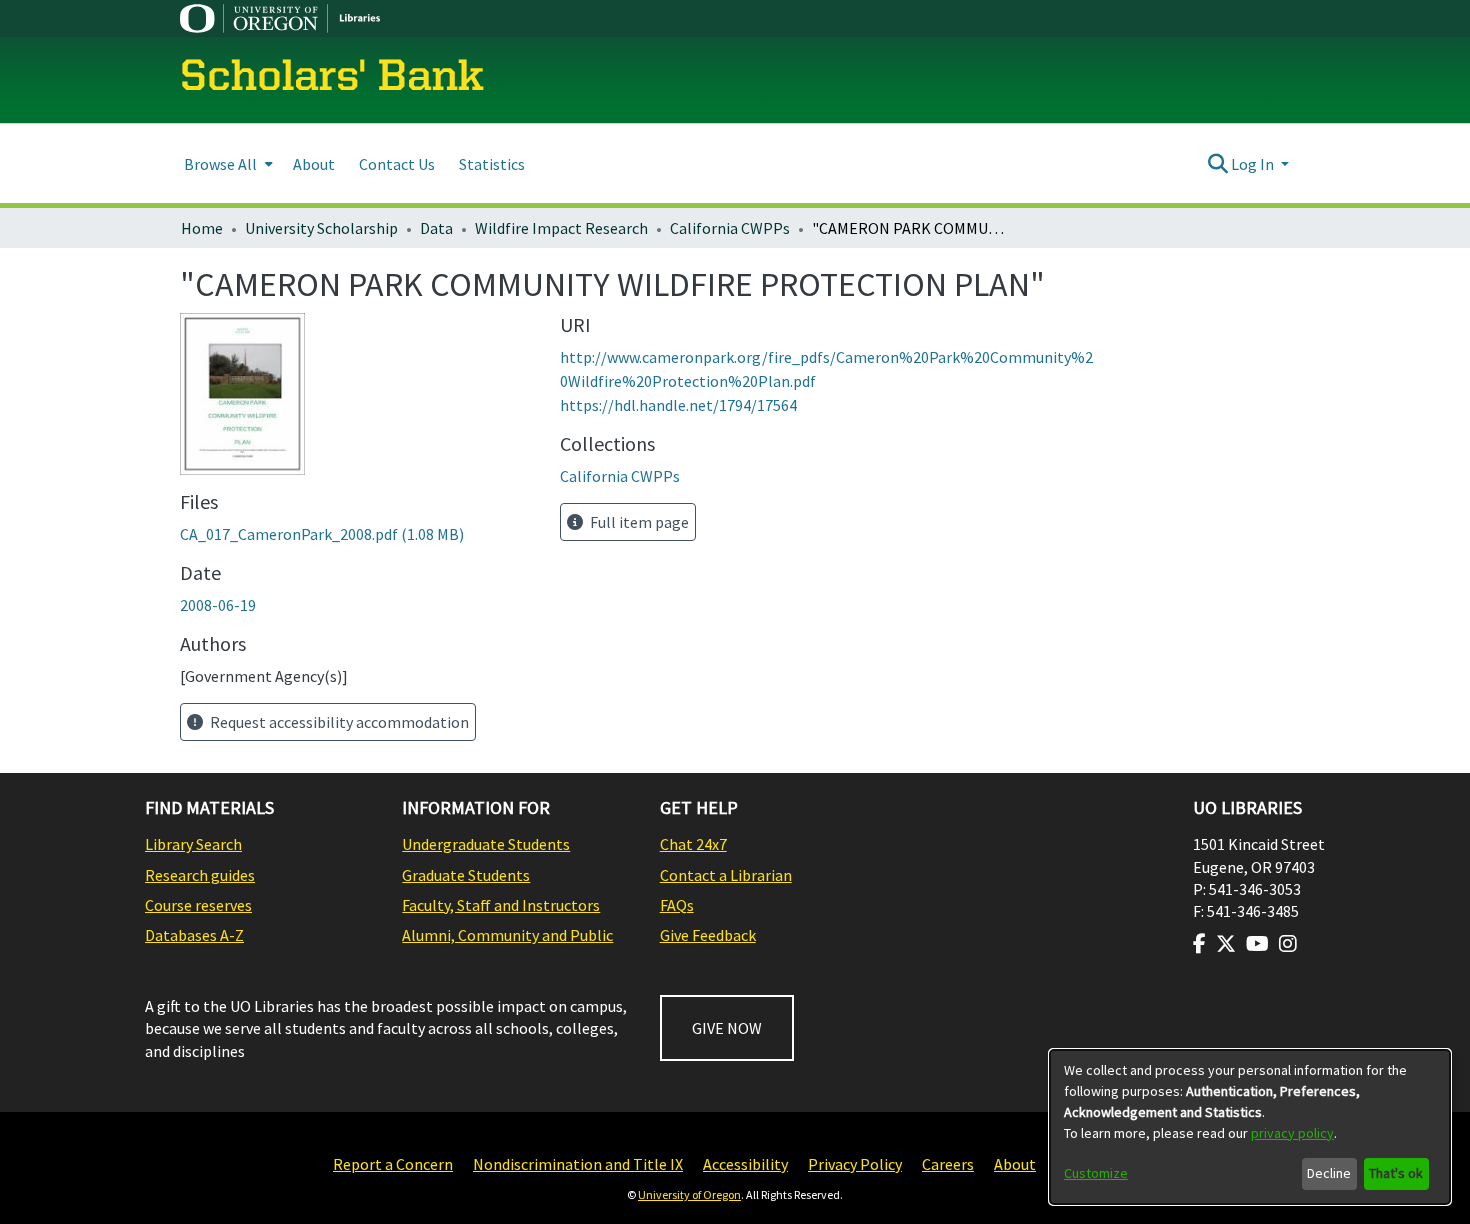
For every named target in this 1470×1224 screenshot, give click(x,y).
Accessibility (745, 1164)
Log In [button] (1254, 164)
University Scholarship (321, 228)
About (1015, 1164)
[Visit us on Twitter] (1226, 944)
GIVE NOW (727, 1028)
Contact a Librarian (726, 875)
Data (436, 228)
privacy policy (1292, 1133)
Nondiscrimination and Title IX (578, 1164)
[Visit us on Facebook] (1199, 944)
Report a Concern (393, 1164)
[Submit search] (1217, 164)
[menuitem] (226, 163)
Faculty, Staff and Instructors (501, 905)
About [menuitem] (314, 164)
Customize (1096, 1173)
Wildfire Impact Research (561, 228)
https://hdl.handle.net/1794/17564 (678, 405)
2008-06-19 (218, 605)
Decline (1329, 1173)
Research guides (200, 875)
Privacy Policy (855, 1164)
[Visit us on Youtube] (1257, 944)
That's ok (1396, 1173)
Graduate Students (466, 875)
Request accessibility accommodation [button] (338, 722)
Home (202, 228)
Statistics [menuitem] (492, 164)
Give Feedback (708, 935)
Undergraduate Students (486, 844)
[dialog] (1250, 1127)
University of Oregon (689, 1194)
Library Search (193, 844)
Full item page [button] (638, 522)
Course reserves (198, 905)
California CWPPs (730, 228)
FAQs (677, 905)
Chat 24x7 (693, 844)
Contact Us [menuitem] (397, 164)
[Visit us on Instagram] (1288, 944)
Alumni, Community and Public (507, 935)
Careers (948, 1164)
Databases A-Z (194, 935)
